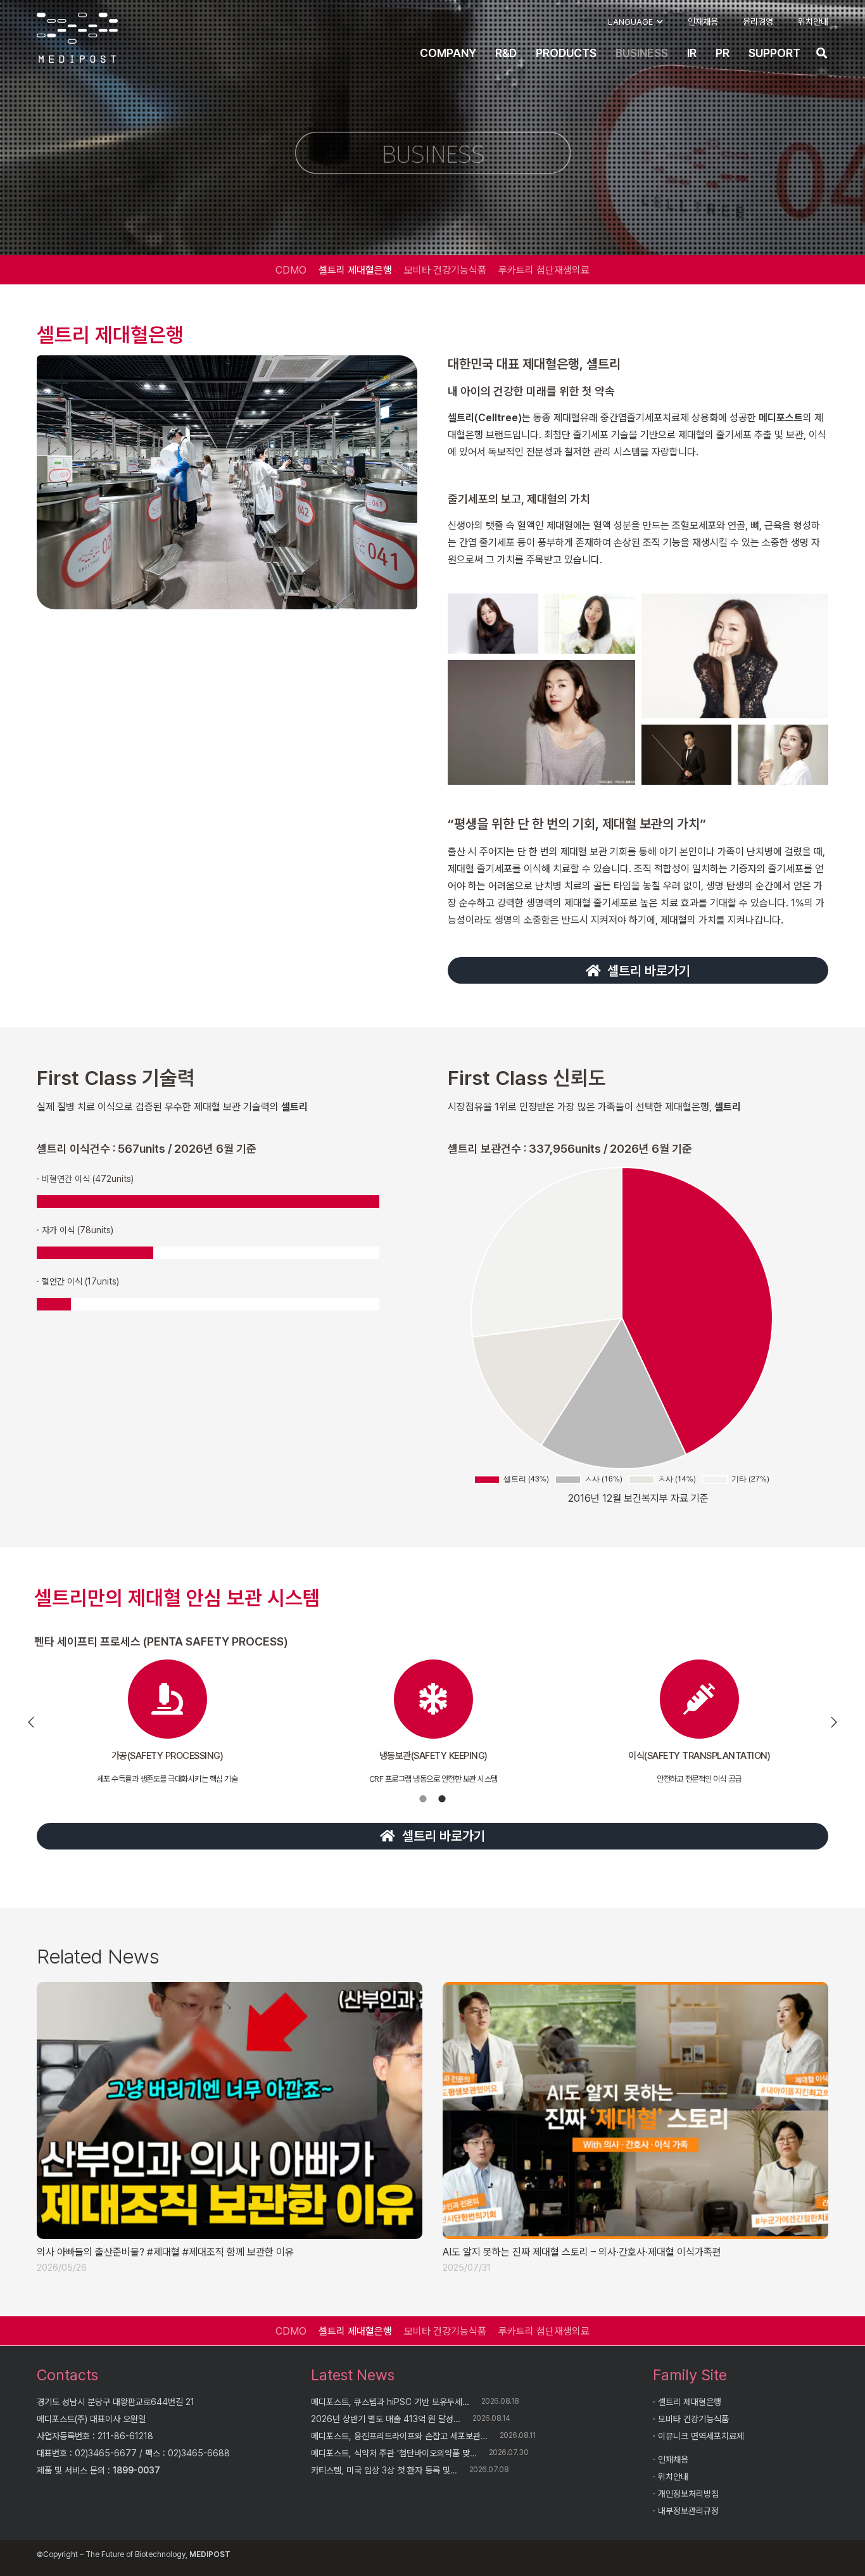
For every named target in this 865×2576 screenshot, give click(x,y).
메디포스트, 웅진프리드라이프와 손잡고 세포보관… (399, 2436)
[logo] (77, 38)
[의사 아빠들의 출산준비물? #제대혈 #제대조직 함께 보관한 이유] (230, 2110)
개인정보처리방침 (688, 2494)
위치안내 (673, 2477)
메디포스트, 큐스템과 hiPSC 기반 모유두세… (390, 2402)
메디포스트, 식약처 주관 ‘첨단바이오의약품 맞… (394, 2453)
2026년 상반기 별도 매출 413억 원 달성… (386, 2419)
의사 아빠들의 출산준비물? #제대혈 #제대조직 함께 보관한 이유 (165, 2252)
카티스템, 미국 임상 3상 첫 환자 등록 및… (384, 2470)
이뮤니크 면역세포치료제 (701, 2436)
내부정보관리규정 (688, 2511)
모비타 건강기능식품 (445, 270)
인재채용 (673, 2459)
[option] (167, 1722)
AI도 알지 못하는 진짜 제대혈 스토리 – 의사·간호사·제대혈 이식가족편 (582, 2252)
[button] (635, 22)
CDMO (291, 270)
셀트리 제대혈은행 (355, 270)
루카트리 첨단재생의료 (544, 270)
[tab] (423, 1798)
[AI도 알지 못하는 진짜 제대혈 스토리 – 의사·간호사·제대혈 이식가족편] (635, 2110)
